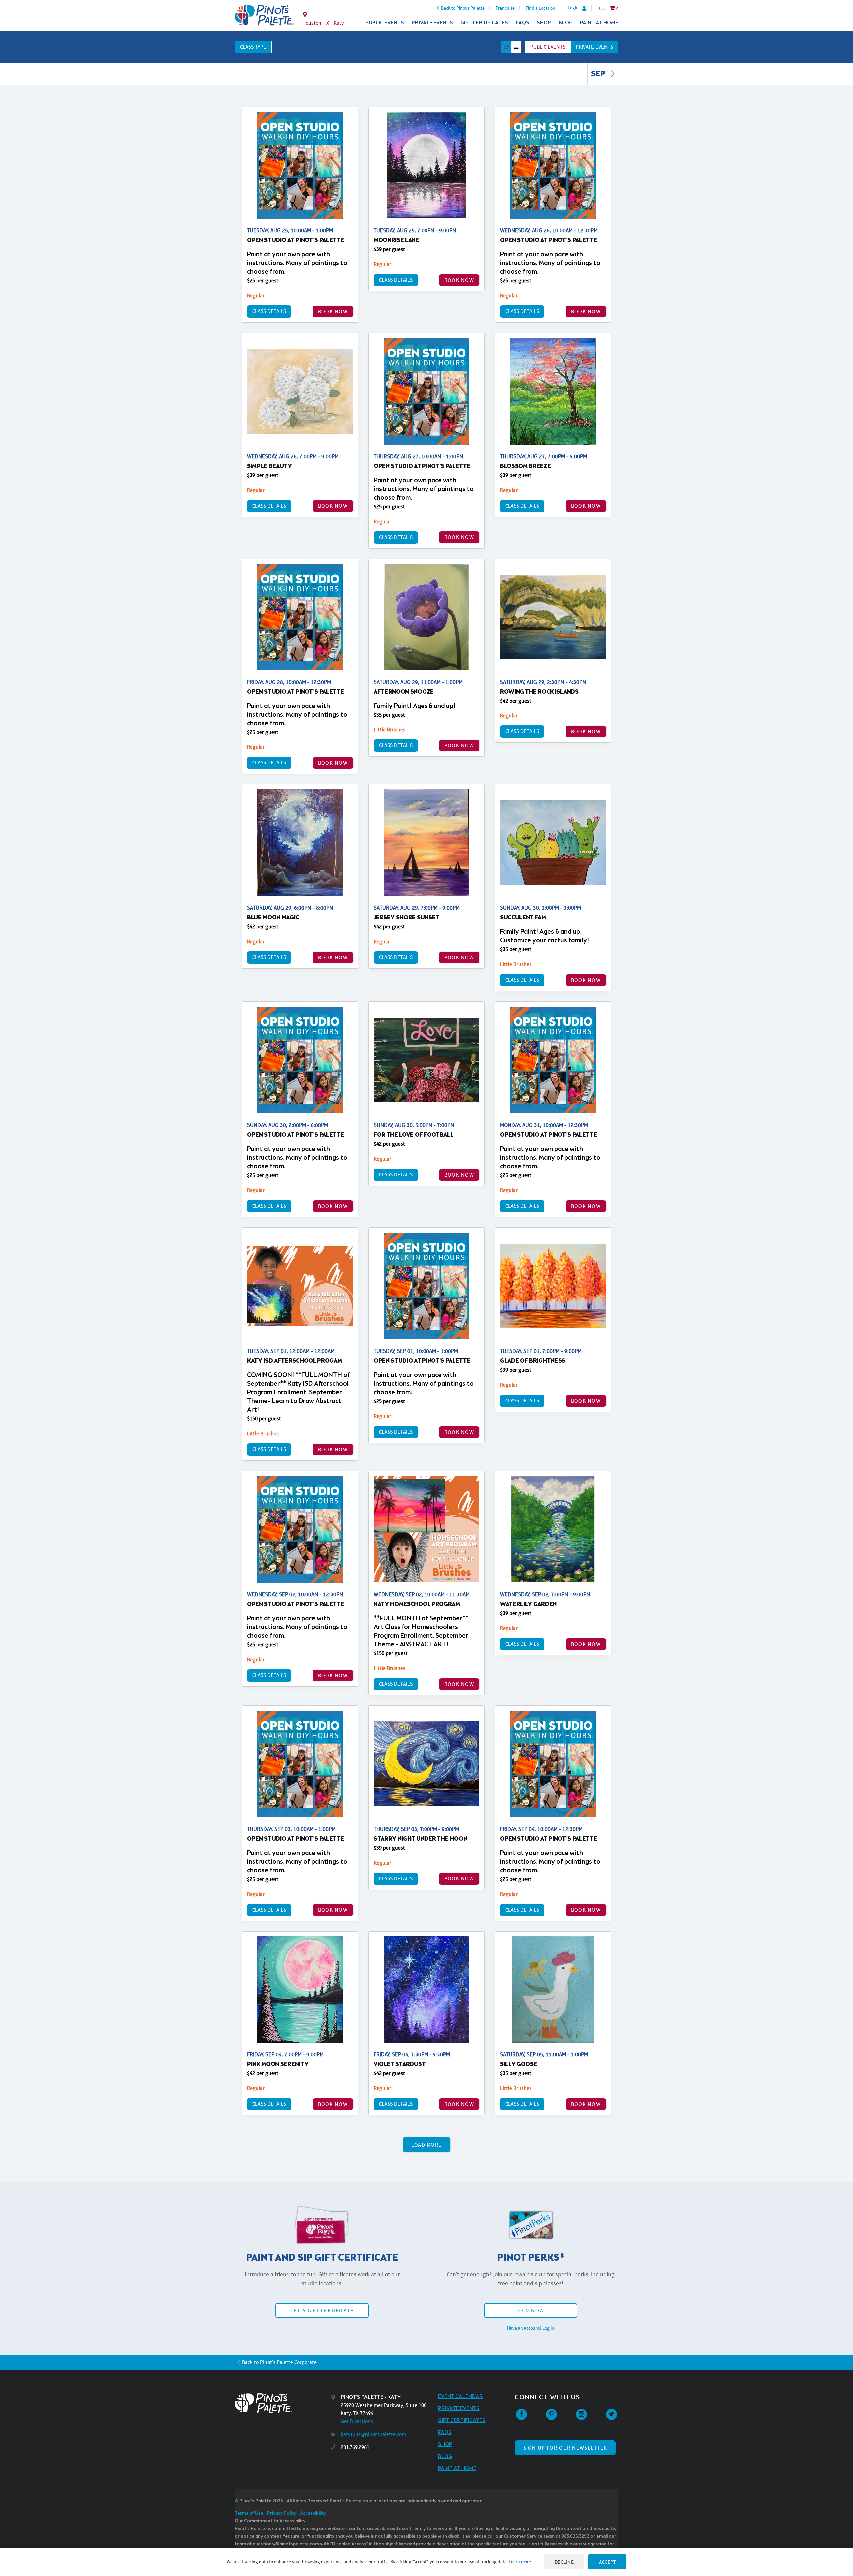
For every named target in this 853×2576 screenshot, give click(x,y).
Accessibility (313, 2514)
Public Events (385, 23)
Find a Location (541, 8)
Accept (607, 2562)
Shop (544, 23)
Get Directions (357, 2421)
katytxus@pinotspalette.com (373, 2434)
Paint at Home (599, 23)
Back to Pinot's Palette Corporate (279, 2362)
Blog (566, 23)
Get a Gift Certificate (322, 2311)
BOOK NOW (333, 311)
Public (548, 47)
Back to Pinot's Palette (463, 8)
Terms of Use (249, 2514)
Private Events (432, 23)
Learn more (520, 2562)
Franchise (505, 8)
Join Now (531, 2311)
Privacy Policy (282, 2514)
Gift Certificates (484, 23)
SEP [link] (599, 74)
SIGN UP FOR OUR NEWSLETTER (565, 2448)
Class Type (253, 47)
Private (594, 47)
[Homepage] (283, 2403)
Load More (427, 2145)
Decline (564, 2562)
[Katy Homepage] (264, 15)
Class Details (269, 311)
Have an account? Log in (531, 2328)
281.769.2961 (355, 2447)
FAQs (523, 23)
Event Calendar (461, 2397)
